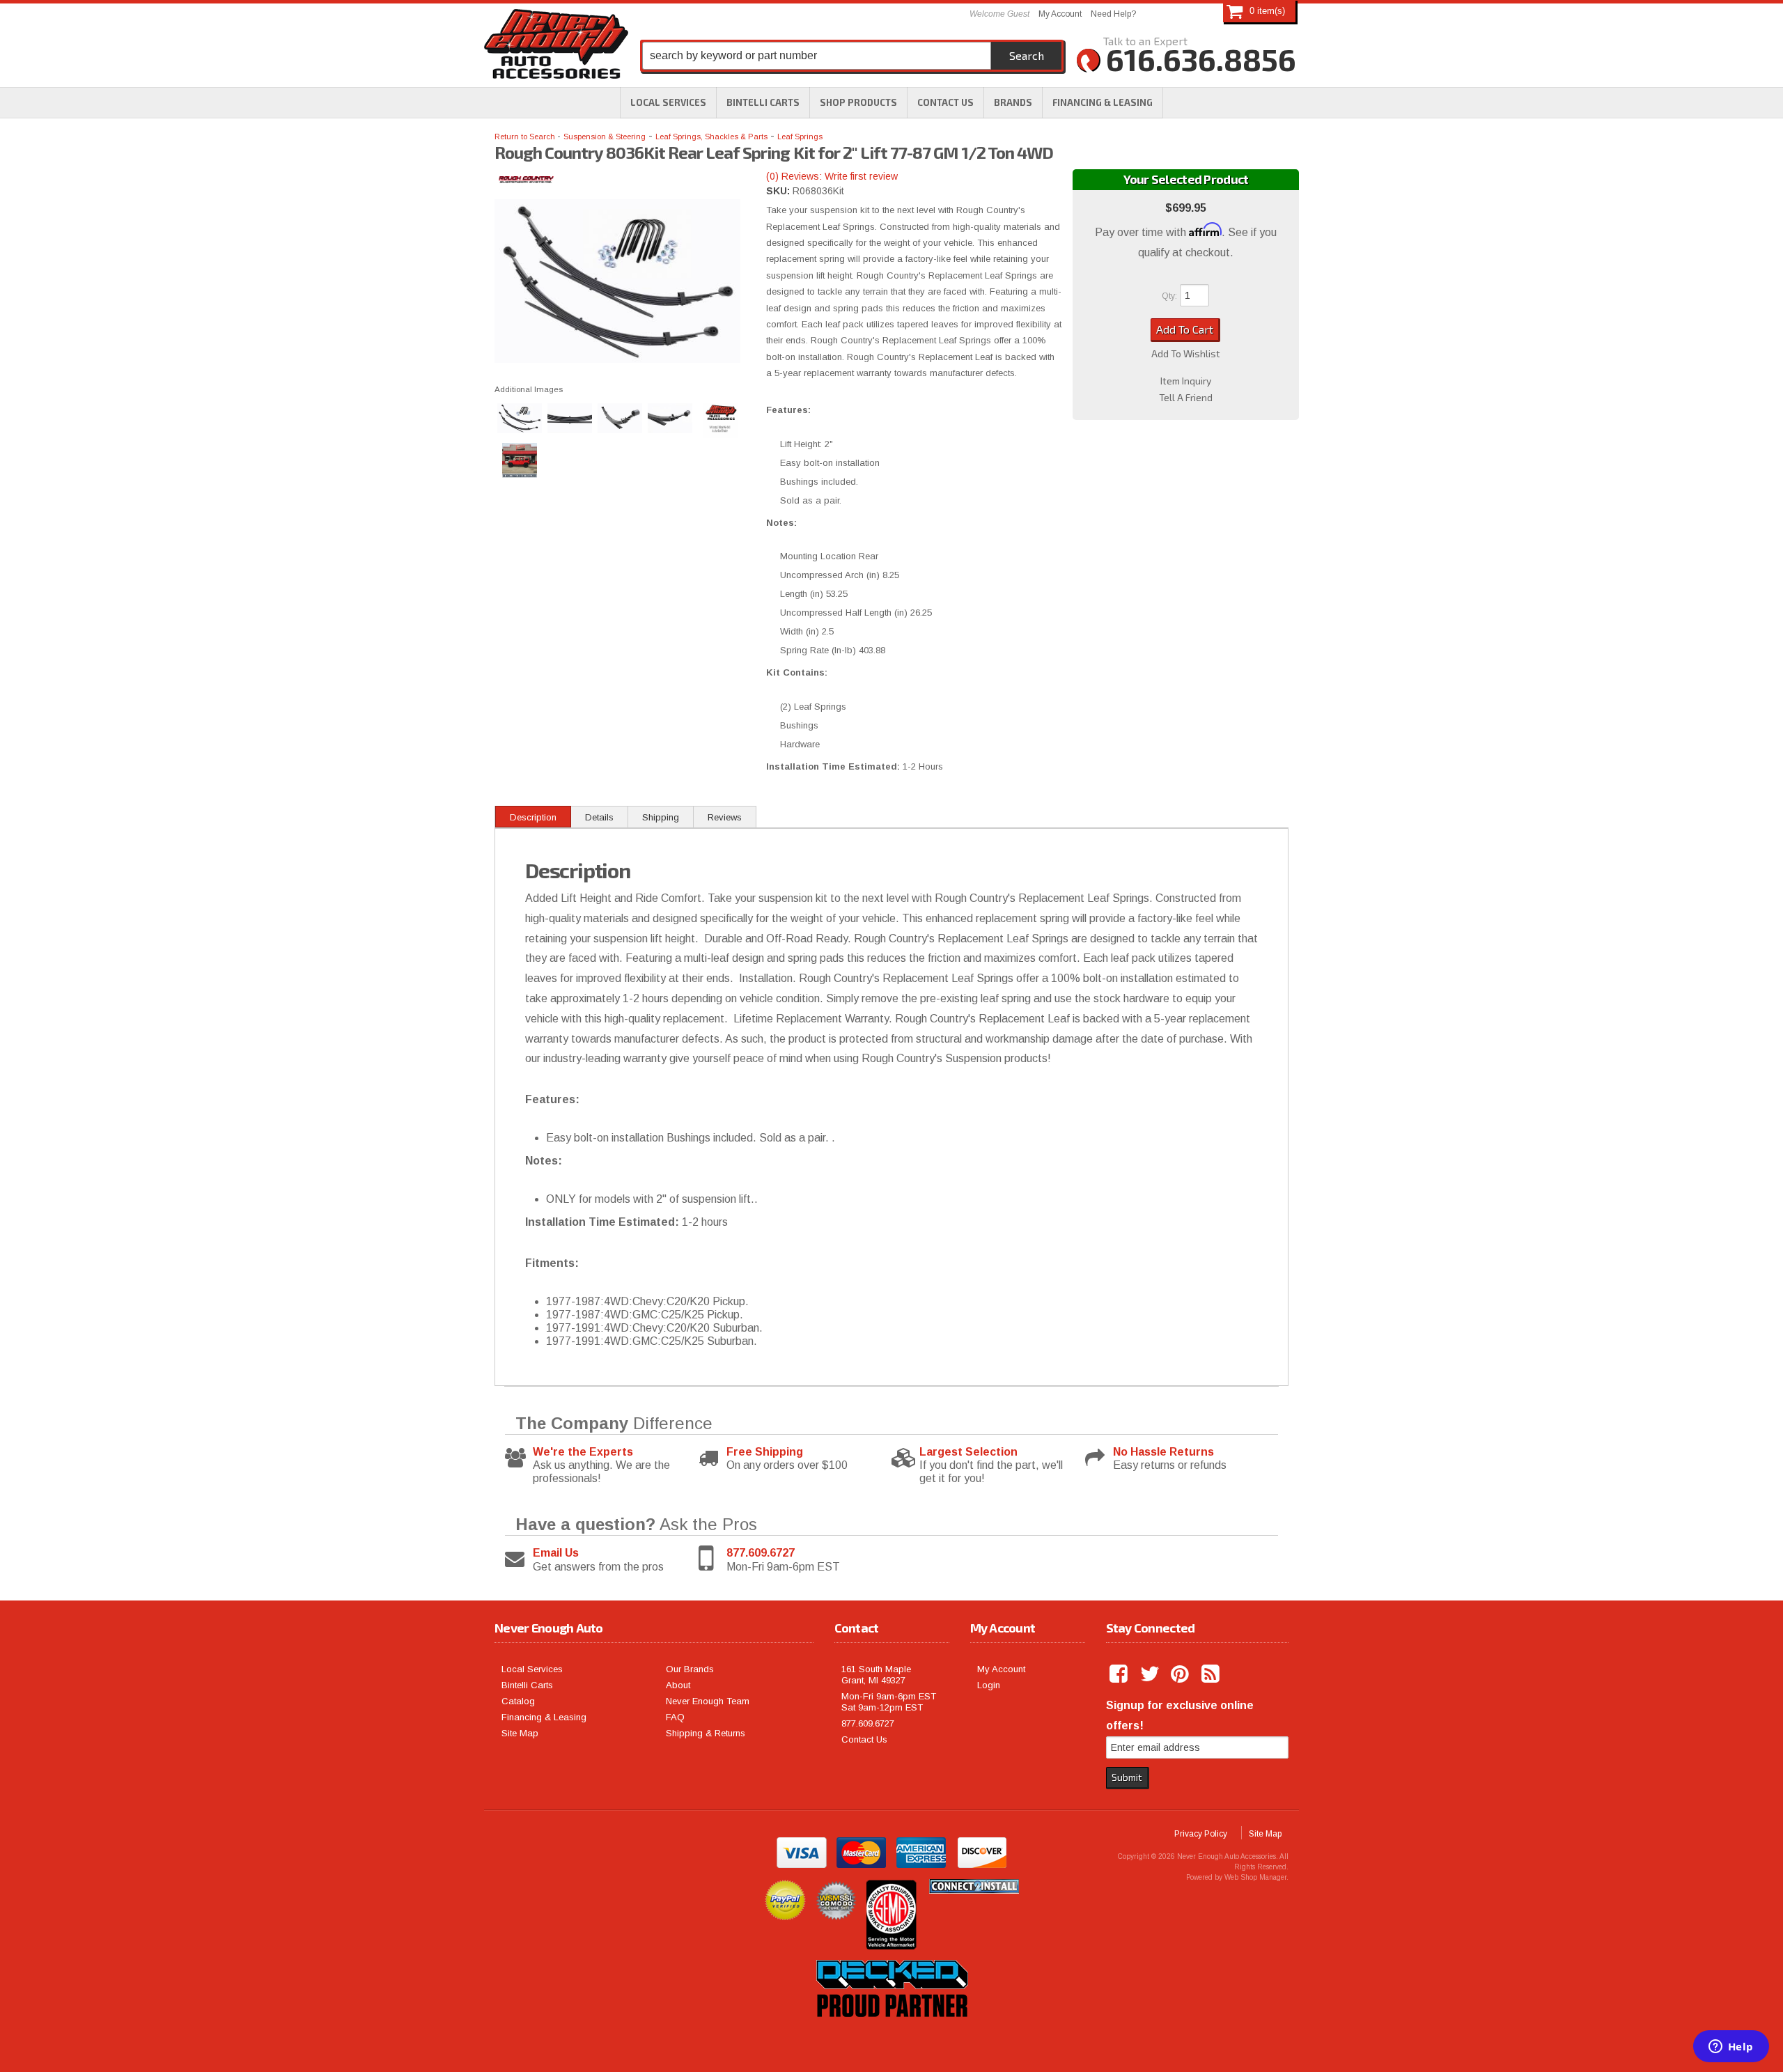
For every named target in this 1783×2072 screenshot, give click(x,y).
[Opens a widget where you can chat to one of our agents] (1731, 2048)
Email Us (556, 1553)
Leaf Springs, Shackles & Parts (711, 137)
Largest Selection (968, 1452)
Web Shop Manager (1255, 1877)
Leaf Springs (800, 137)
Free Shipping (765, 1452)
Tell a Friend (1186, 398)
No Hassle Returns (1163, 1452)
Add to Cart (1185, 329)
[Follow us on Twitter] (1151, 1674)
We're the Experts (583, 1452)
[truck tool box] (891, 2033)
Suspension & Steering (605, 137)
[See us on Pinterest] (1181, 1674)
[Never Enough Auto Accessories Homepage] (556, 47)
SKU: (779, 191)
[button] (858, 102)
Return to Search (526, 137)
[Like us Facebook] (1120, 1674)
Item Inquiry (1186, 381)
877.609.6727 (761, 1553)
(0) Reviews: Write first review (832, 176)
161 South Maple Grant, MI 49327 (876, 1675)
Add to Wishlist (1186, 354)
